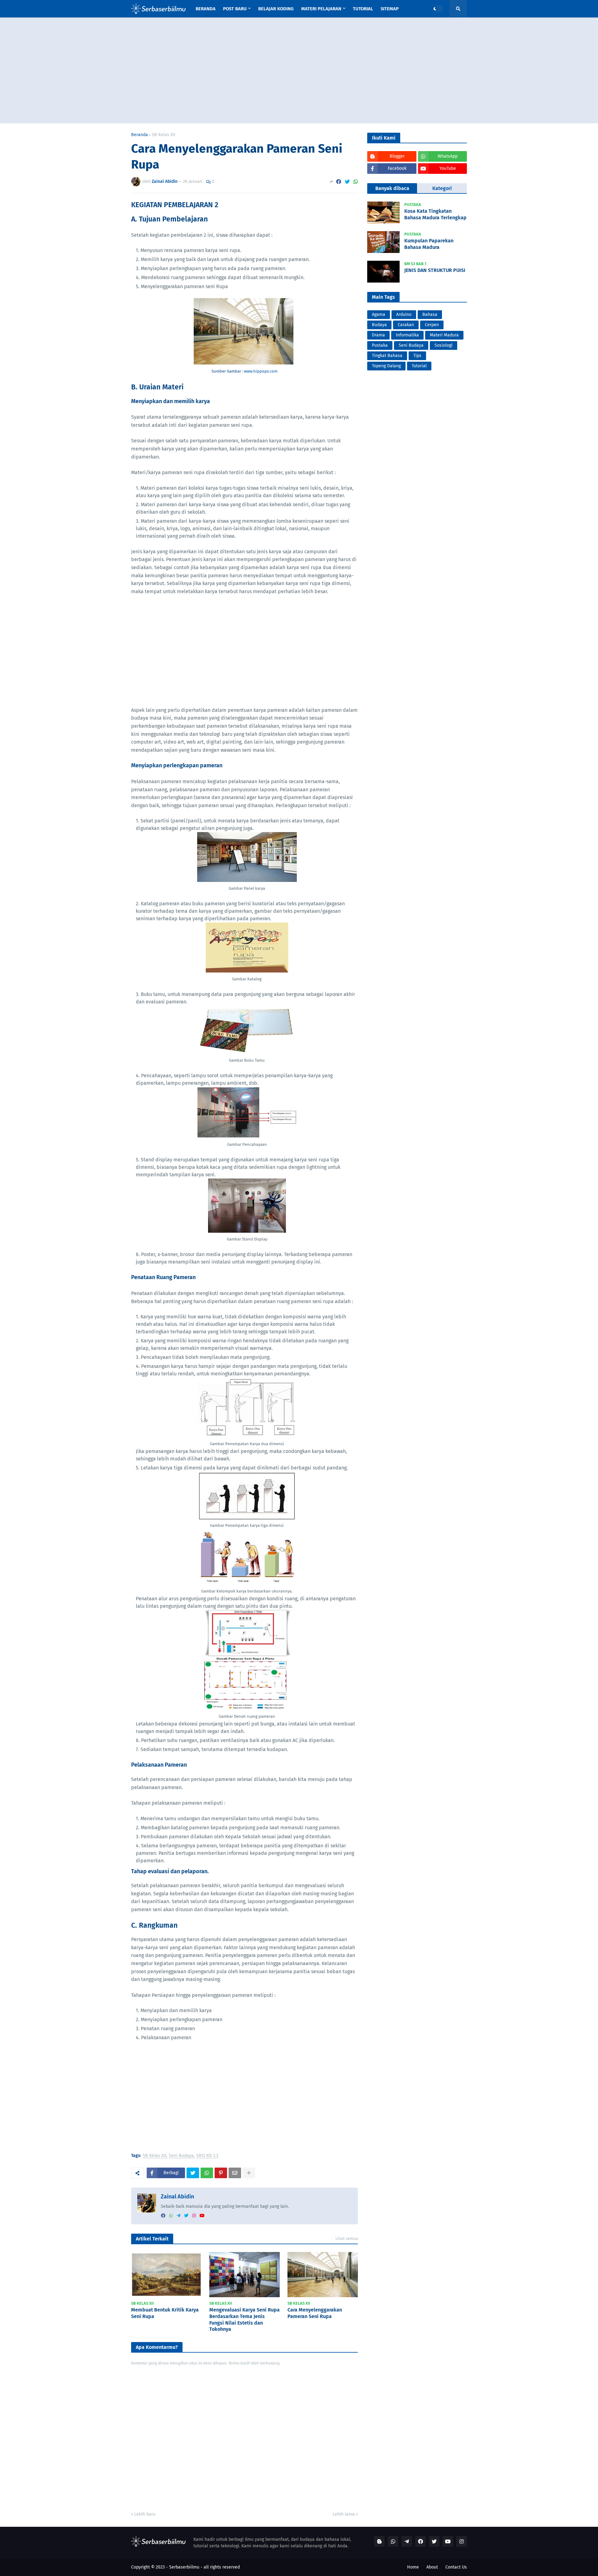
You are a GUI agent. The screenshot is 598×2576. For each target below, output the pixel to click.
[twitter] (186, 2216)
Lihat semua (347, 2238)
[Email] (235, 2173)
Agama (379, 314)
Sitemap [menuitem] (390, 9)
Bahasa (430, 314)
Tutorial (419, 366)
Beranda (140, 135)
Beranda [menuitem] (206, 9)
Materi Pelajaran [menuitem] (321, 9)
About (432, 2567)
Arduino (404, 314)
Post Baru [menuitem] (235, 9)
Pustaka (380, 345)
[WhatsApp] (356, 182)
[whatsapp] (171, 2216)
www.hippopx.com (261, 371)
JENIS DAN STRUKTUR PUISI (435, 270)
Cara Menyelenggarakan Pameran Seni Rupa (315, 2313)
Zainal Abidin (177, 2197)
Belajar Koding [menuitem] (276, 9)
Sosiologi (444, 345)
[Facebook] (339, 182)
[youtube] (202, 2216)
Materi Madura (444, 335)
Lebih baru (145, 2514)
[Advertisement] (299, 70)
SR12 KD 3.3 (207, 2156)
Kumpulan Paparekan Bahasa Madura (429, 244)
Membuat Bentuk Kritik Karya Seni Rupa (165, 2313)
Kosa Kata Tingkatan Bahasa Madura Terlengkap (435, 214)
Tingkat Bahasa (387, 356)
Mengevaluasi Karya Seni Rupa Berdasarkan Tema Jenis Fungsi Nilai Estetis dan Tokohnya (244, 2319)
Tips (417, 356)
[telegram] (178, 2216)
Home (413, 2567)
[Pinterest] (221, 2173)
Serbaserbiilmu (184, 2567)
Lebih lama (344, 2514)
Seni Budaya (181, 2156)
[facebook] (163, 2216)
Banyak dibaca (392, 188)
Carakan (406, 325)
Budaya (379, 325)
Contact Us (456, 2567)
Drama (378, 335)
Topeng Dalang (386, 366)
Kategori (442, 188)
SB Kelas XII (164, 135)
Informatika (407, 335)
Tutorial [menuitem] (363, 9)
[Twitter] (347, 182)
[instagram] (194, 2216)
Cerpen (432, 325)
